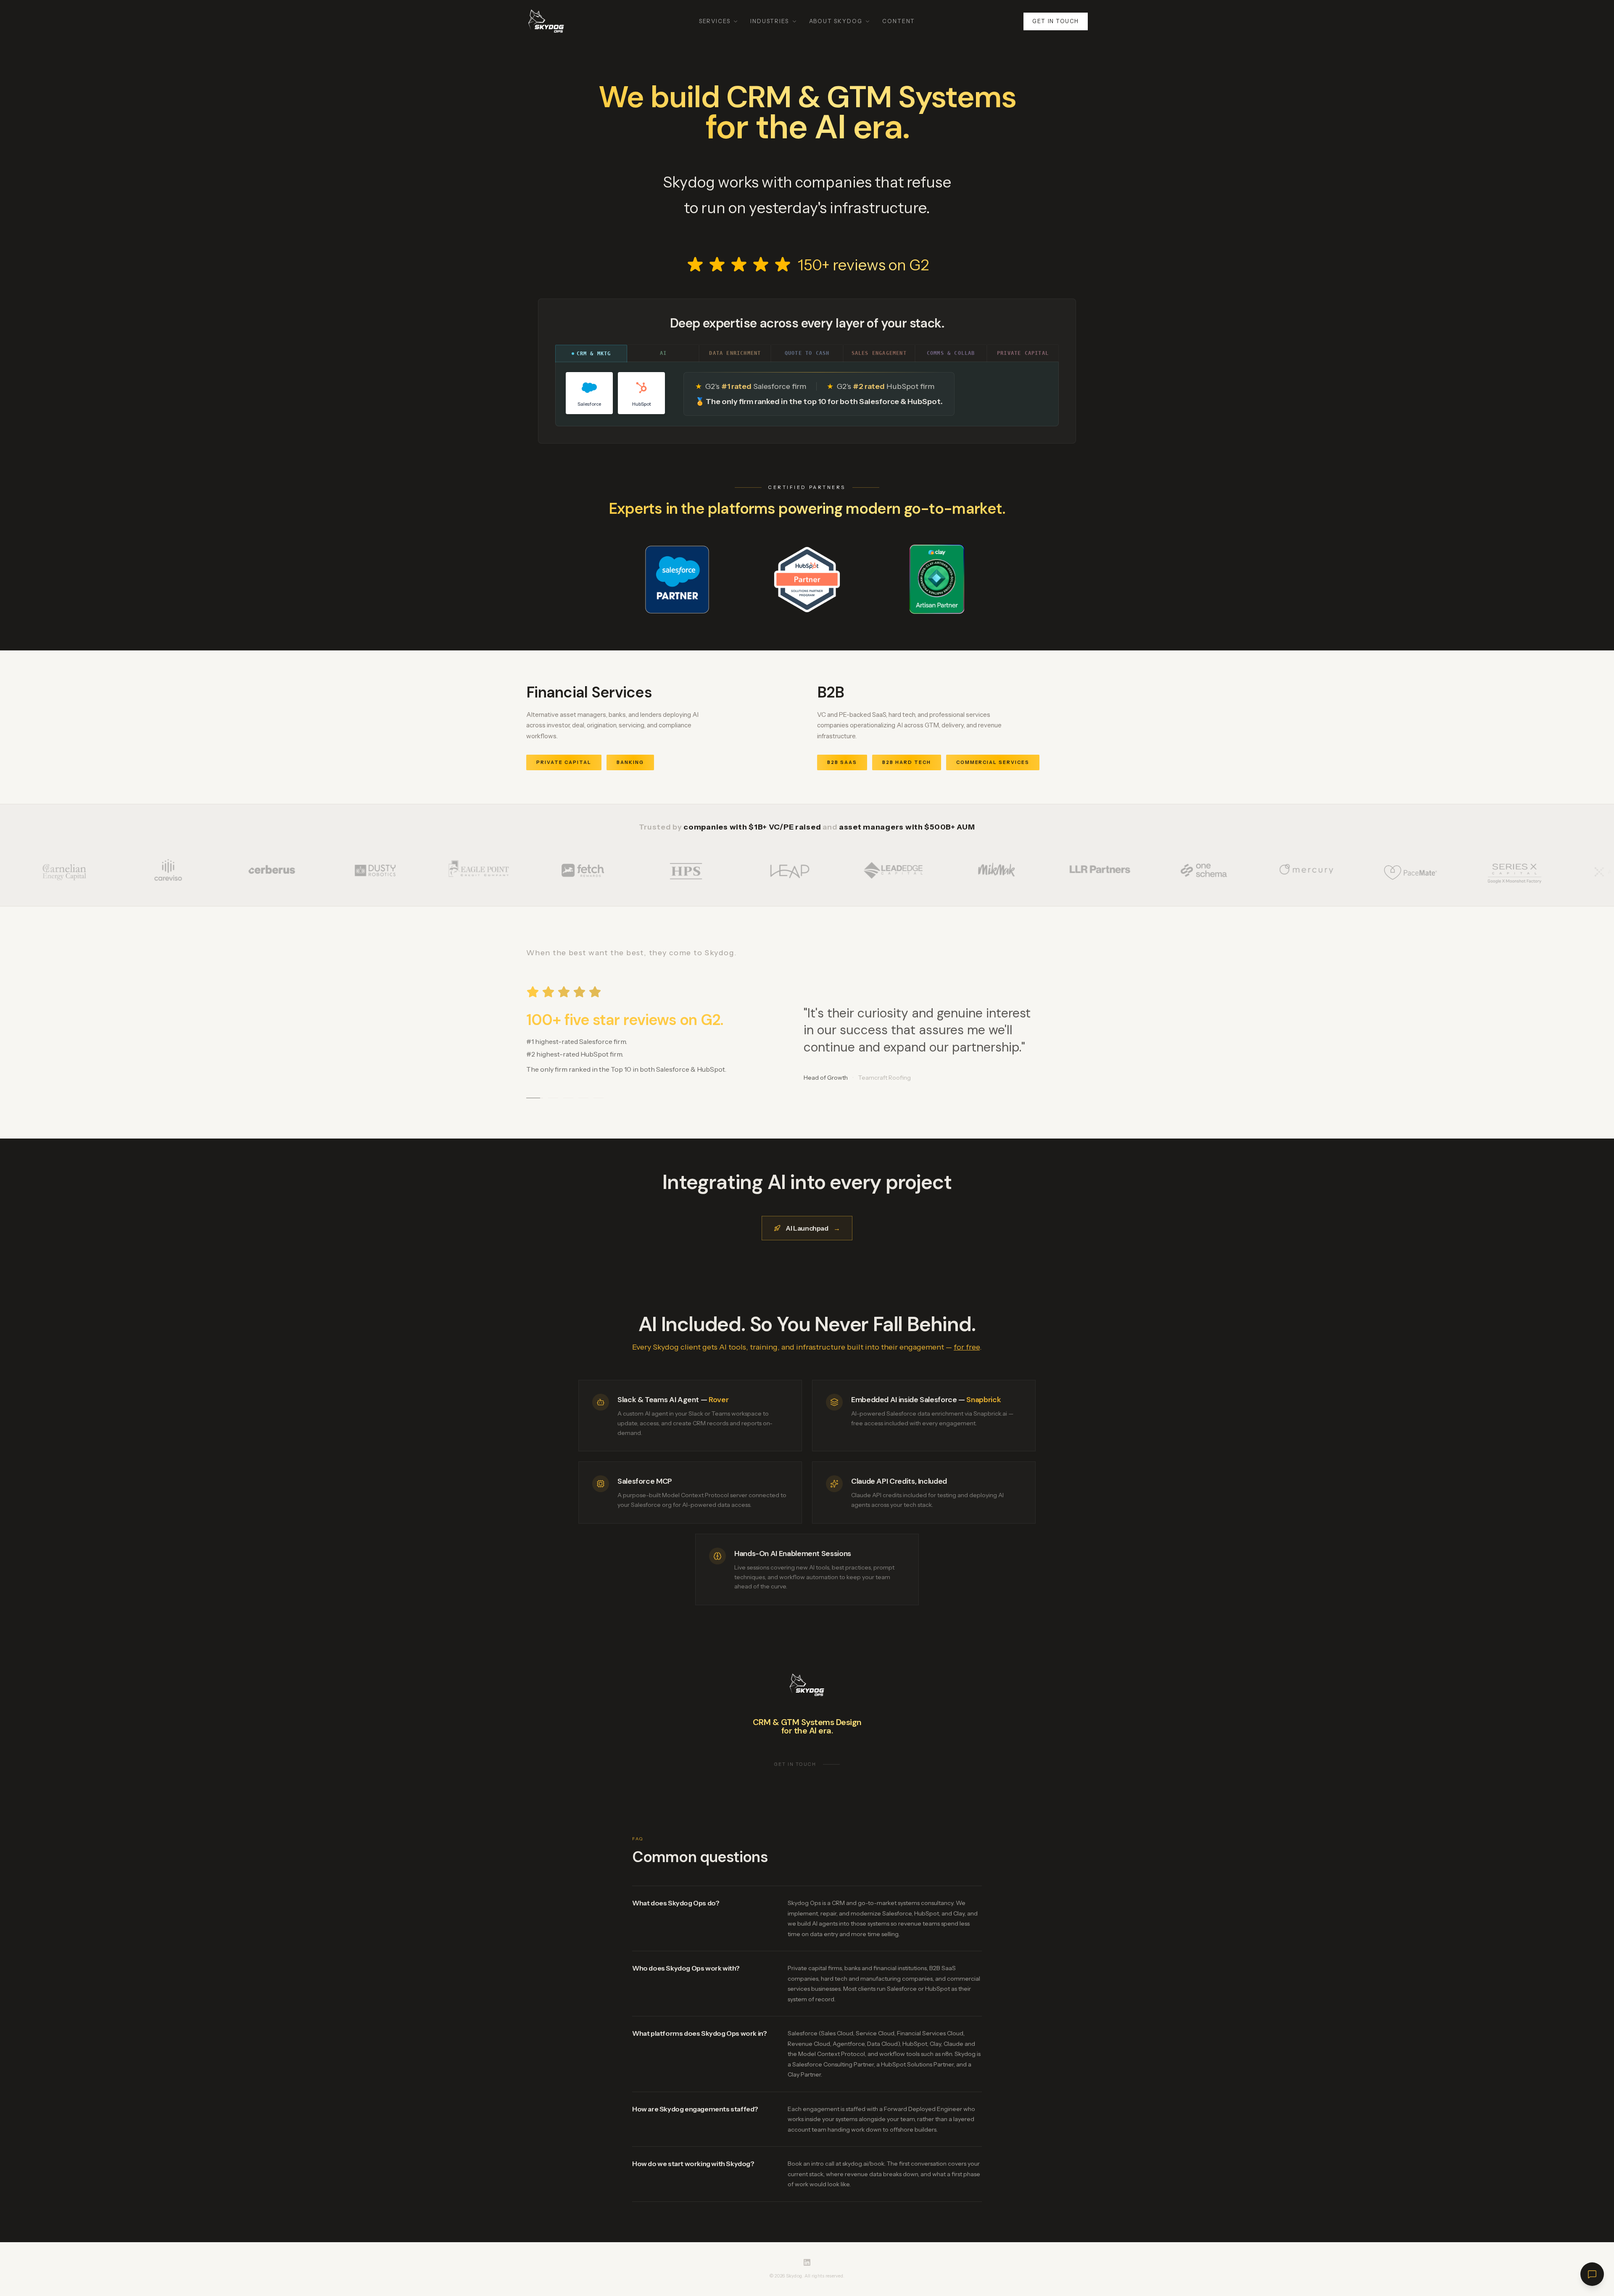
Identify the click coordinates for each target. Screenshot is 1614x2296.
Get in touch (1056, 21)
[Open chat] (1592, 2274)
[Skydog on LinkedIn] (807, 2262)
